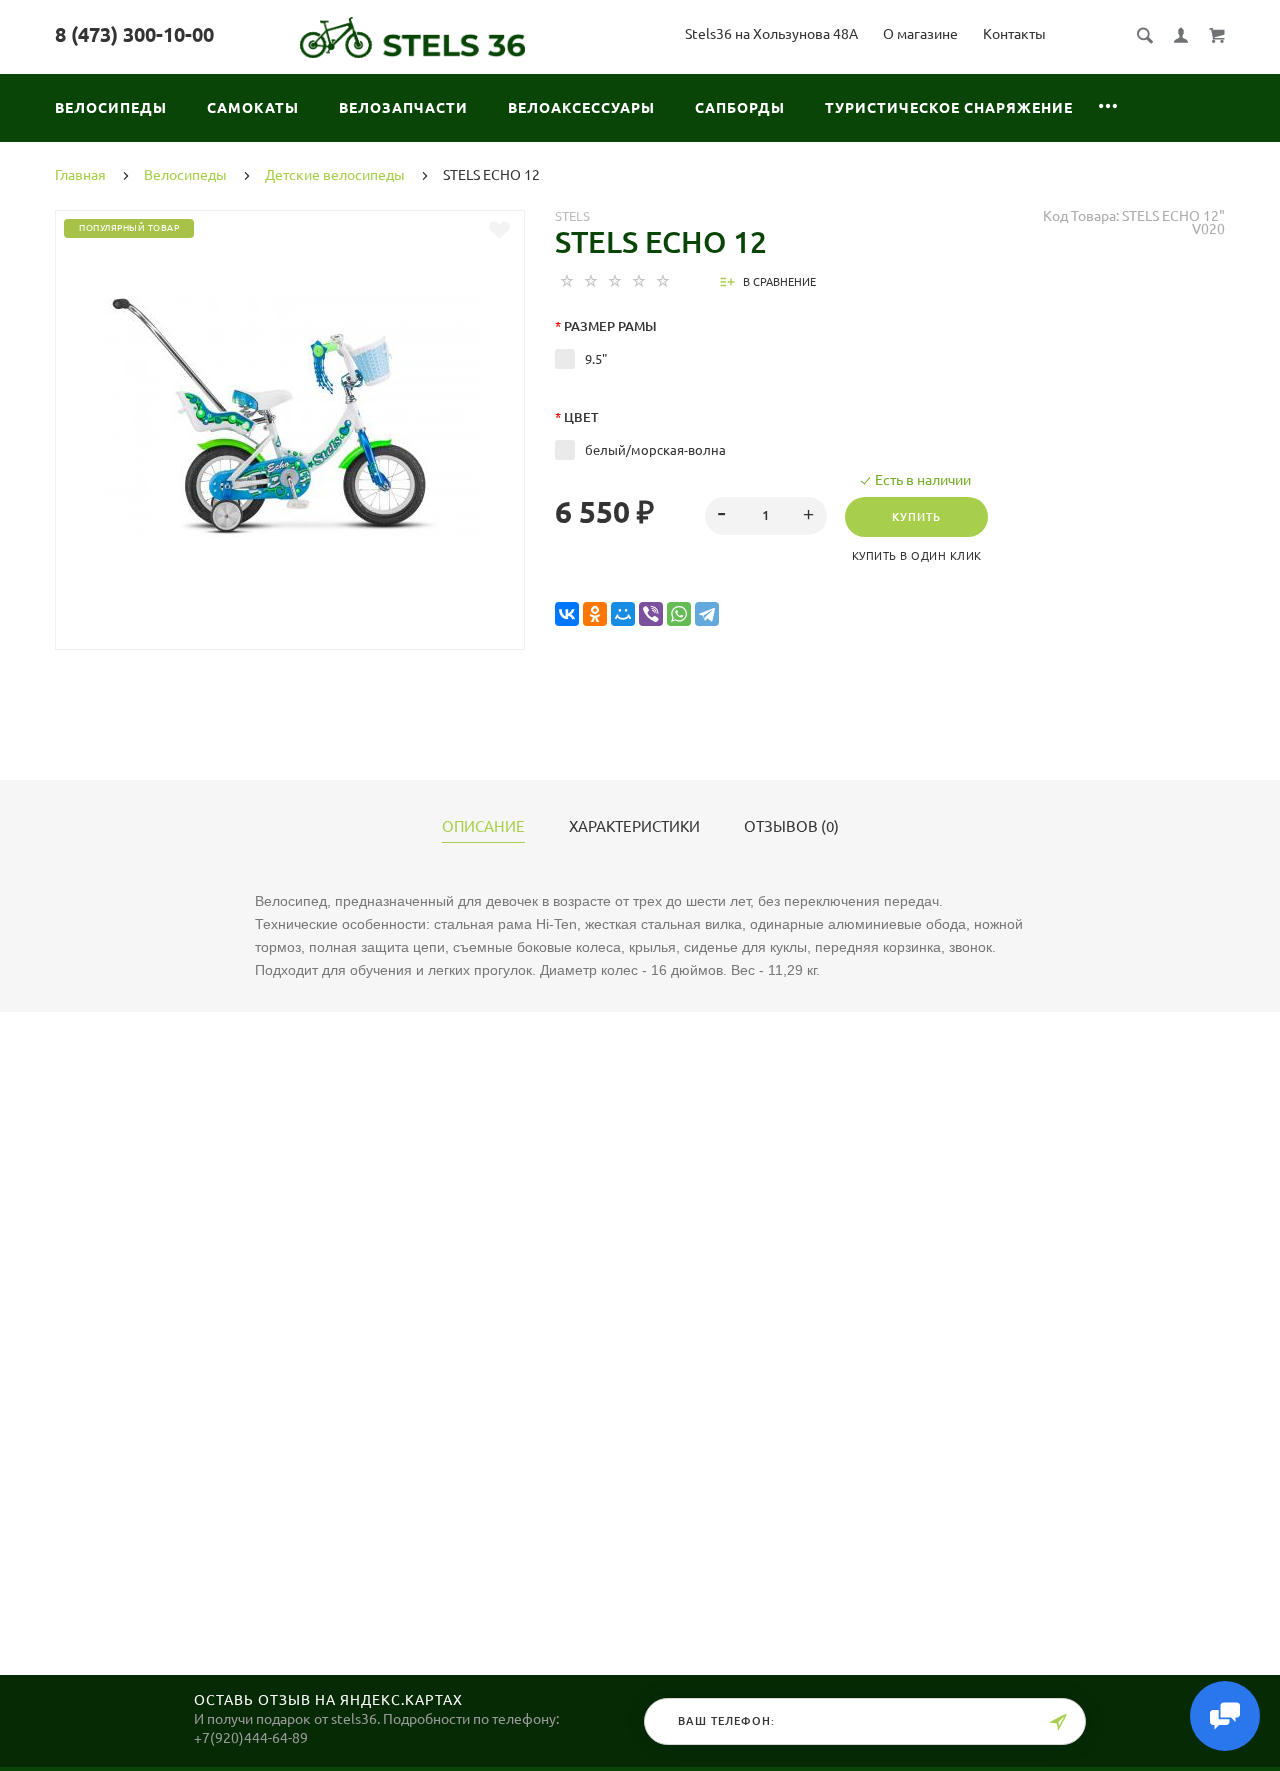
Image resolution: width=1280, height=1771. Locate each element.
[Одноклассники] (595, 614)
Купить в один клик (917, 556)
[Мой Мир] (623, 614)
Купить (916, 517)
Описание (483, 827)
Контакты (1014, 34)
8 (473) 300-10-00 (134, 34)
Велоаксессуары (581, 108)
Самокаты (253, 108)
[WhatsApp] (679, 614)
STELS (572, 216)
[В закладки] (499, 230)
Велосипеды (111, 108)
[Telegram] (707, 614)
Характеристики (634, 827)
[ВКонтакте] (567, 614)
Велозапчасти (403, 108)
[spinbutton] (766, 516)
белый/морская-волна (655, 450)
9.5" (596, 359)
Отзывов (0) (791, 827)
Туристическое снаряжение (949, 108)
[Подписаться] (1058, 1722)
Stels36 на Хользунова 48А (771, 34)
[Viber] (651, 614)
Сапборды (740, 108)
